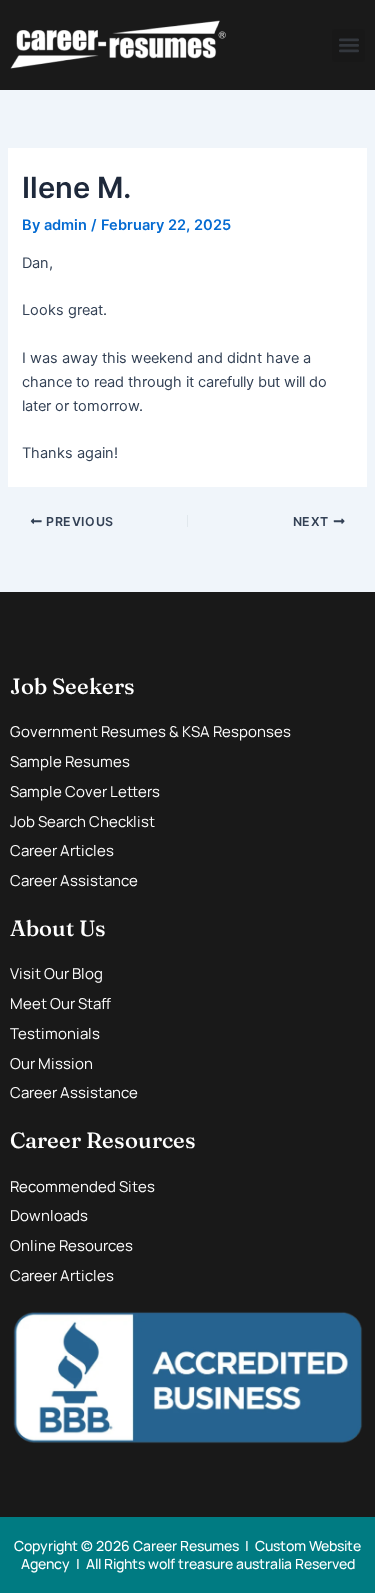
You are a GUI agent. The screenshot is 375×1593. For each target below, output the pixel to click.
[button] (348, 45)
